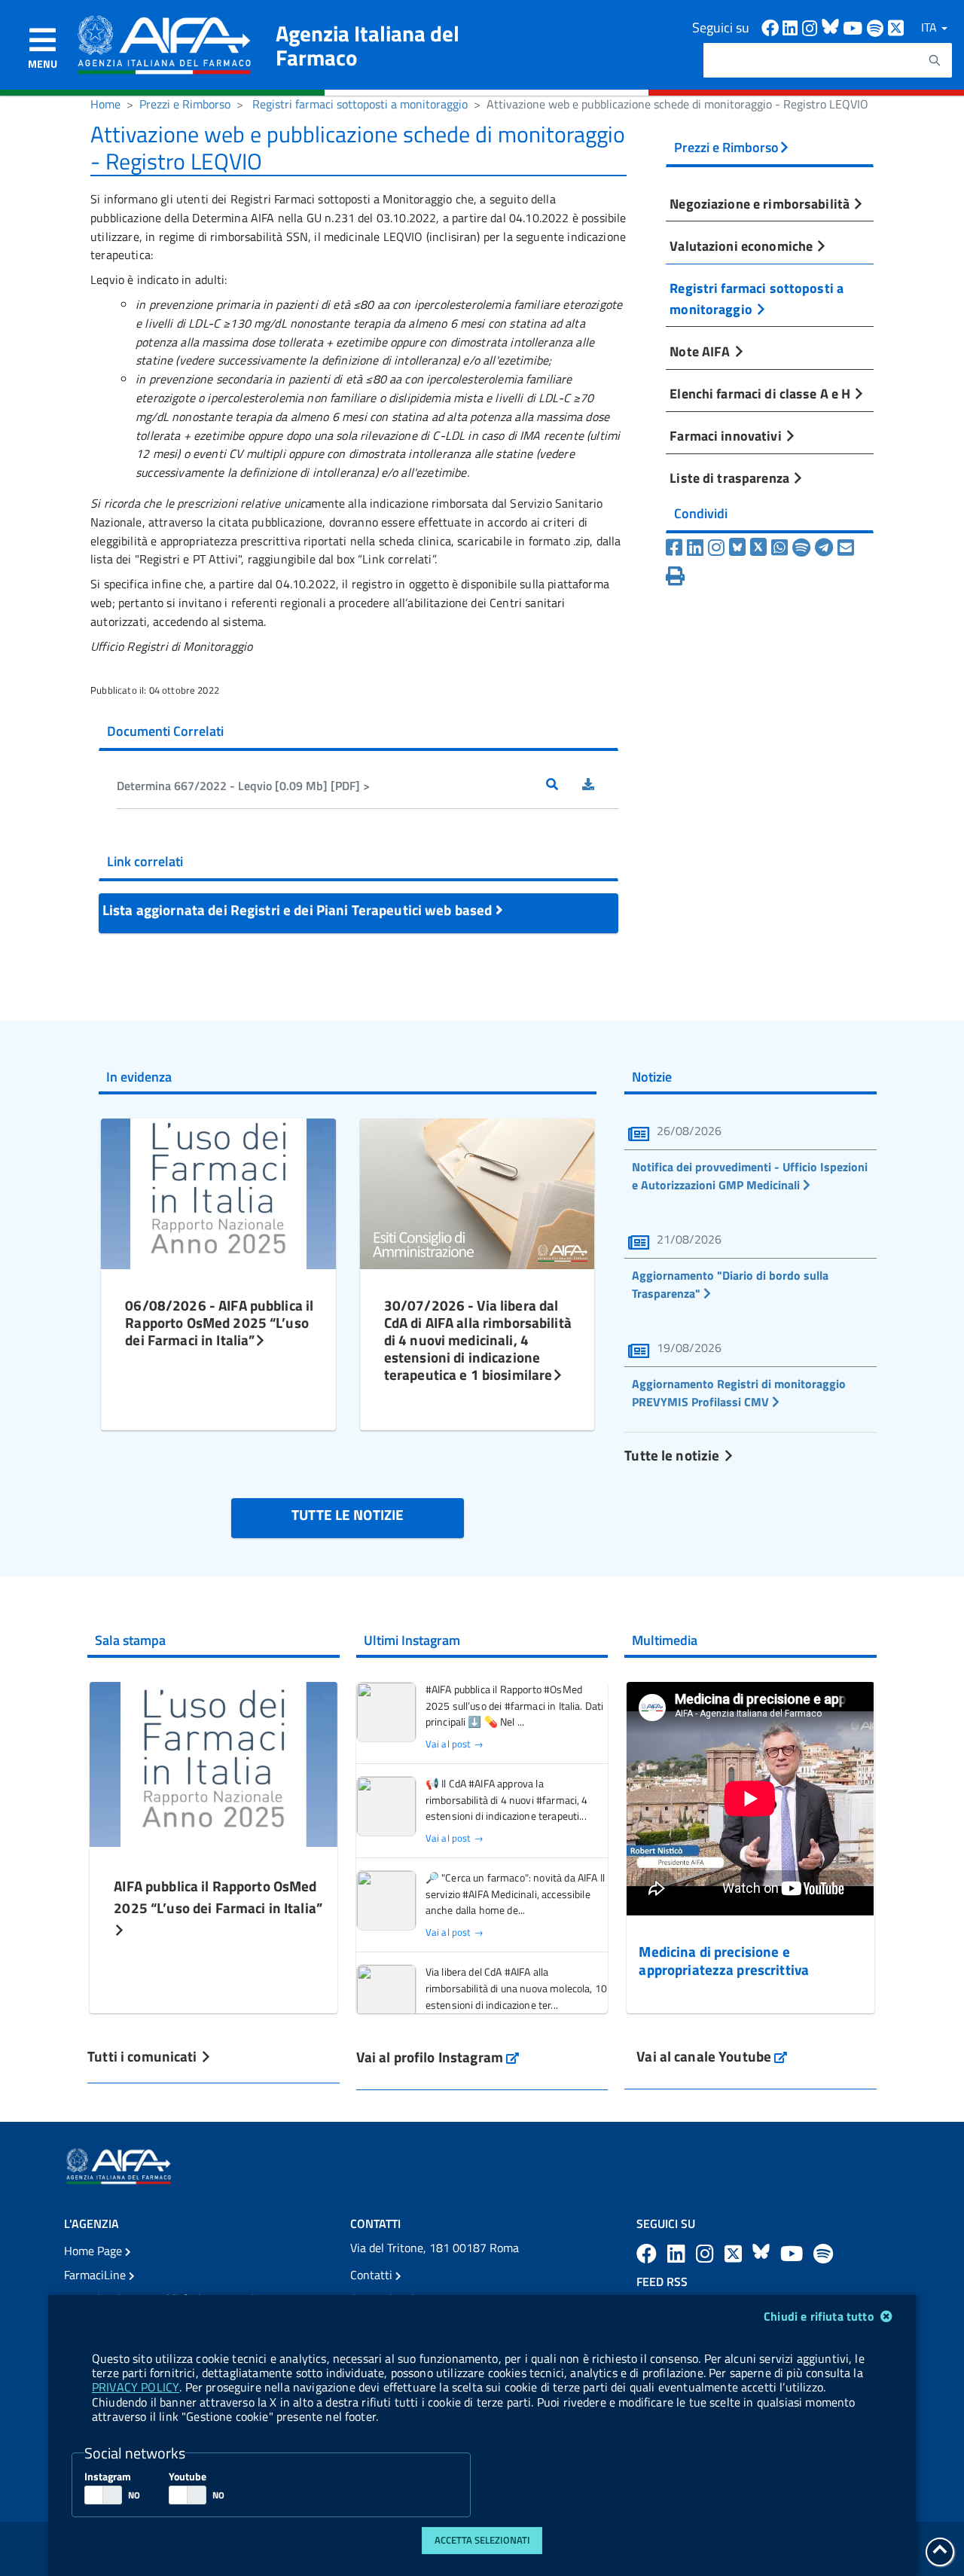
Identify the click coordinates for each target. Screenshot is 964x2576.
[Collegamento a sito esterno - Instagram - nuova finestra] (812, 27)
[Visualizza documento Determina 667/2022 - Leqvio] (564, 786)
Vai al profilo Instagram (438, 2057)
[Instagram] (716, 548)
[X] (758, 548)
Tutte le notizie (673, 1455)
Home (105, 104)
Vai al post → (455, 1744)
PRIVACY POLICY (136, 2387)
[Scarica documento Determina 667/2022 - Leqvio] (600, 786)
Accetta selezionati (482, 2540)
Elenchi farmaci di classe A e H (761, 393)
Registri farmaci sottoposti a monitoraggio (360, 104)
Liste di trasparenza (731, 478)
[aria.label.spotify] (823, 2253)
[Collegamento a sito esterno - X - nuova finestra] (897, 27)
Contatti (373, 2275)
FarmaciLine (96, 2275)
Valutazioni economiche (743, 246)
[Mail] (846, 548)
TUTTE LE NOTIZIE (348, 1514)
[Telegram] (824, 548)
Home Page (95, 2251)
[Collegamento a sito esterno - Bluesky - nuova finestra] (832, 27)
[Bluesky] (740, 548)
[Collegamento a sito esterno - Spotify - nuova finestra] (877, 27)
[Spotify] (801, 548)
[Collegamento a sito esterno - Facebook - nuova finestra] (772, 27)
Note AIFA (701, 351)
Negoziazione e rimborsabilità (761, 203)
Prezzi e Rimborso (185, 104)
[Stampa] (675, 576)
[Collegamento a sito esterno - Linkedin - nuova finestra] (792, 27)
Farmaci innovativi (727, 435)
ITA (930, 27)
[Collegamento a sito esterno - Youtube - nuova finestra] (855, 27)
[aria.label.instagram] (707, 2253)
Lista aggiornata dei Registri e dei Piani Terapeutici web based (299, 910)
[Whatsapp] (779, 548)
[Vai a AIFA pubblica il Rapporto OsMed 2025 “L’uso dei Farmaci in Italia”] (213, 1763)
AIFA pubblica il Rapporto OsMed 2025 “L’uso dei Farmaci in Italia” (218, 1897)
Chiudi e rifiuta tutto (821, 2316)
